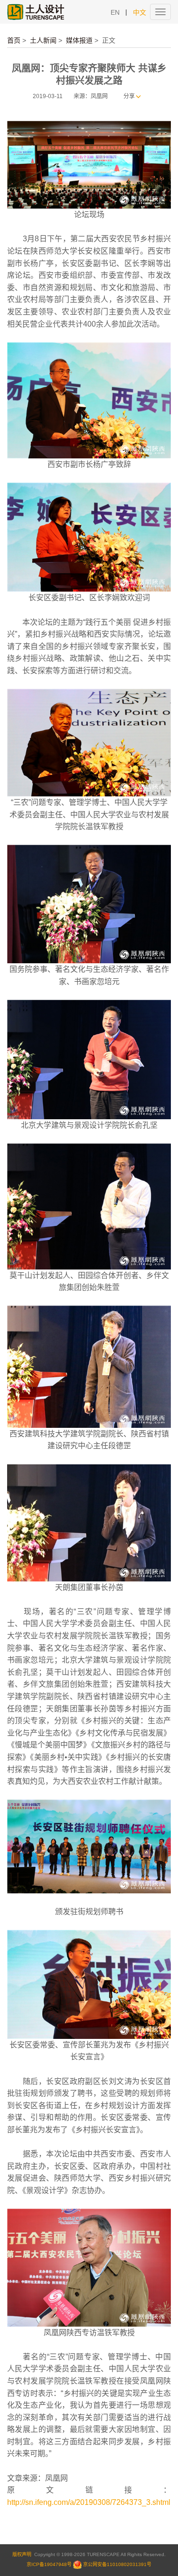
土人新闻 (43, 40)
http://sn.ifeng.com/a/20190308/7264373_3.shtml (89, 2502)
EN (115, 12)
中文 (140, 12)
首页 (14, 40)
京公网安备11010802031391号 (117, 2564)
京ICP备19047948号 (49, 2564)
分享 (129, 96)
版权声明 (22, 2554)
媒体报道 (79, 40)
